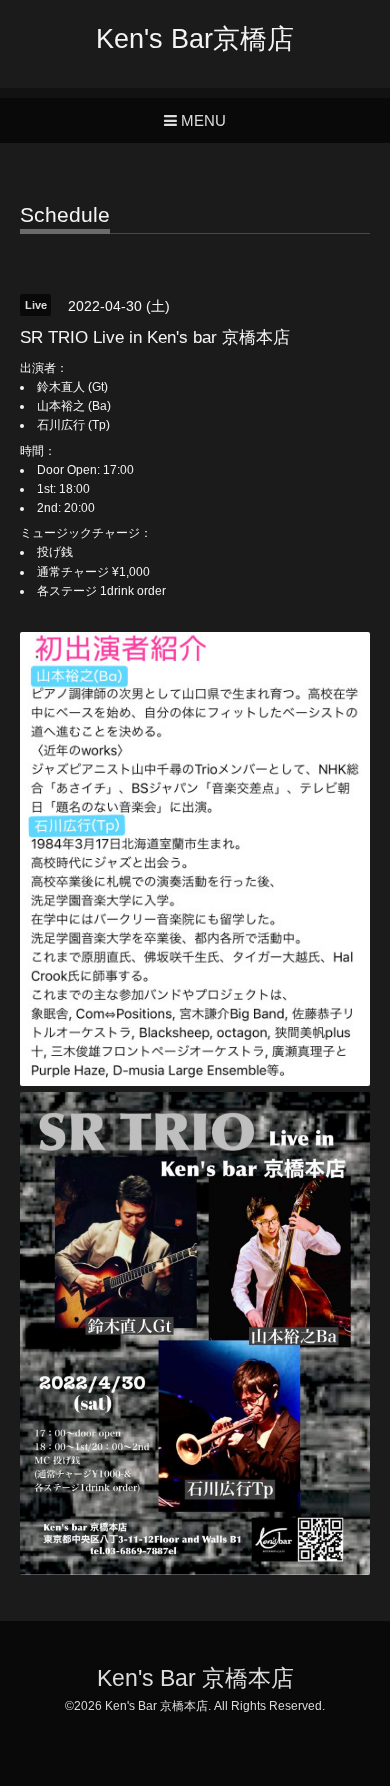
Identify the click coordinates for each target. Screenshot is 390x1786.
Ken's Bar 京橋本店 (195, 1678)
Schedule (65, 215)
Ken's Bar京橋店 (195, 39)
